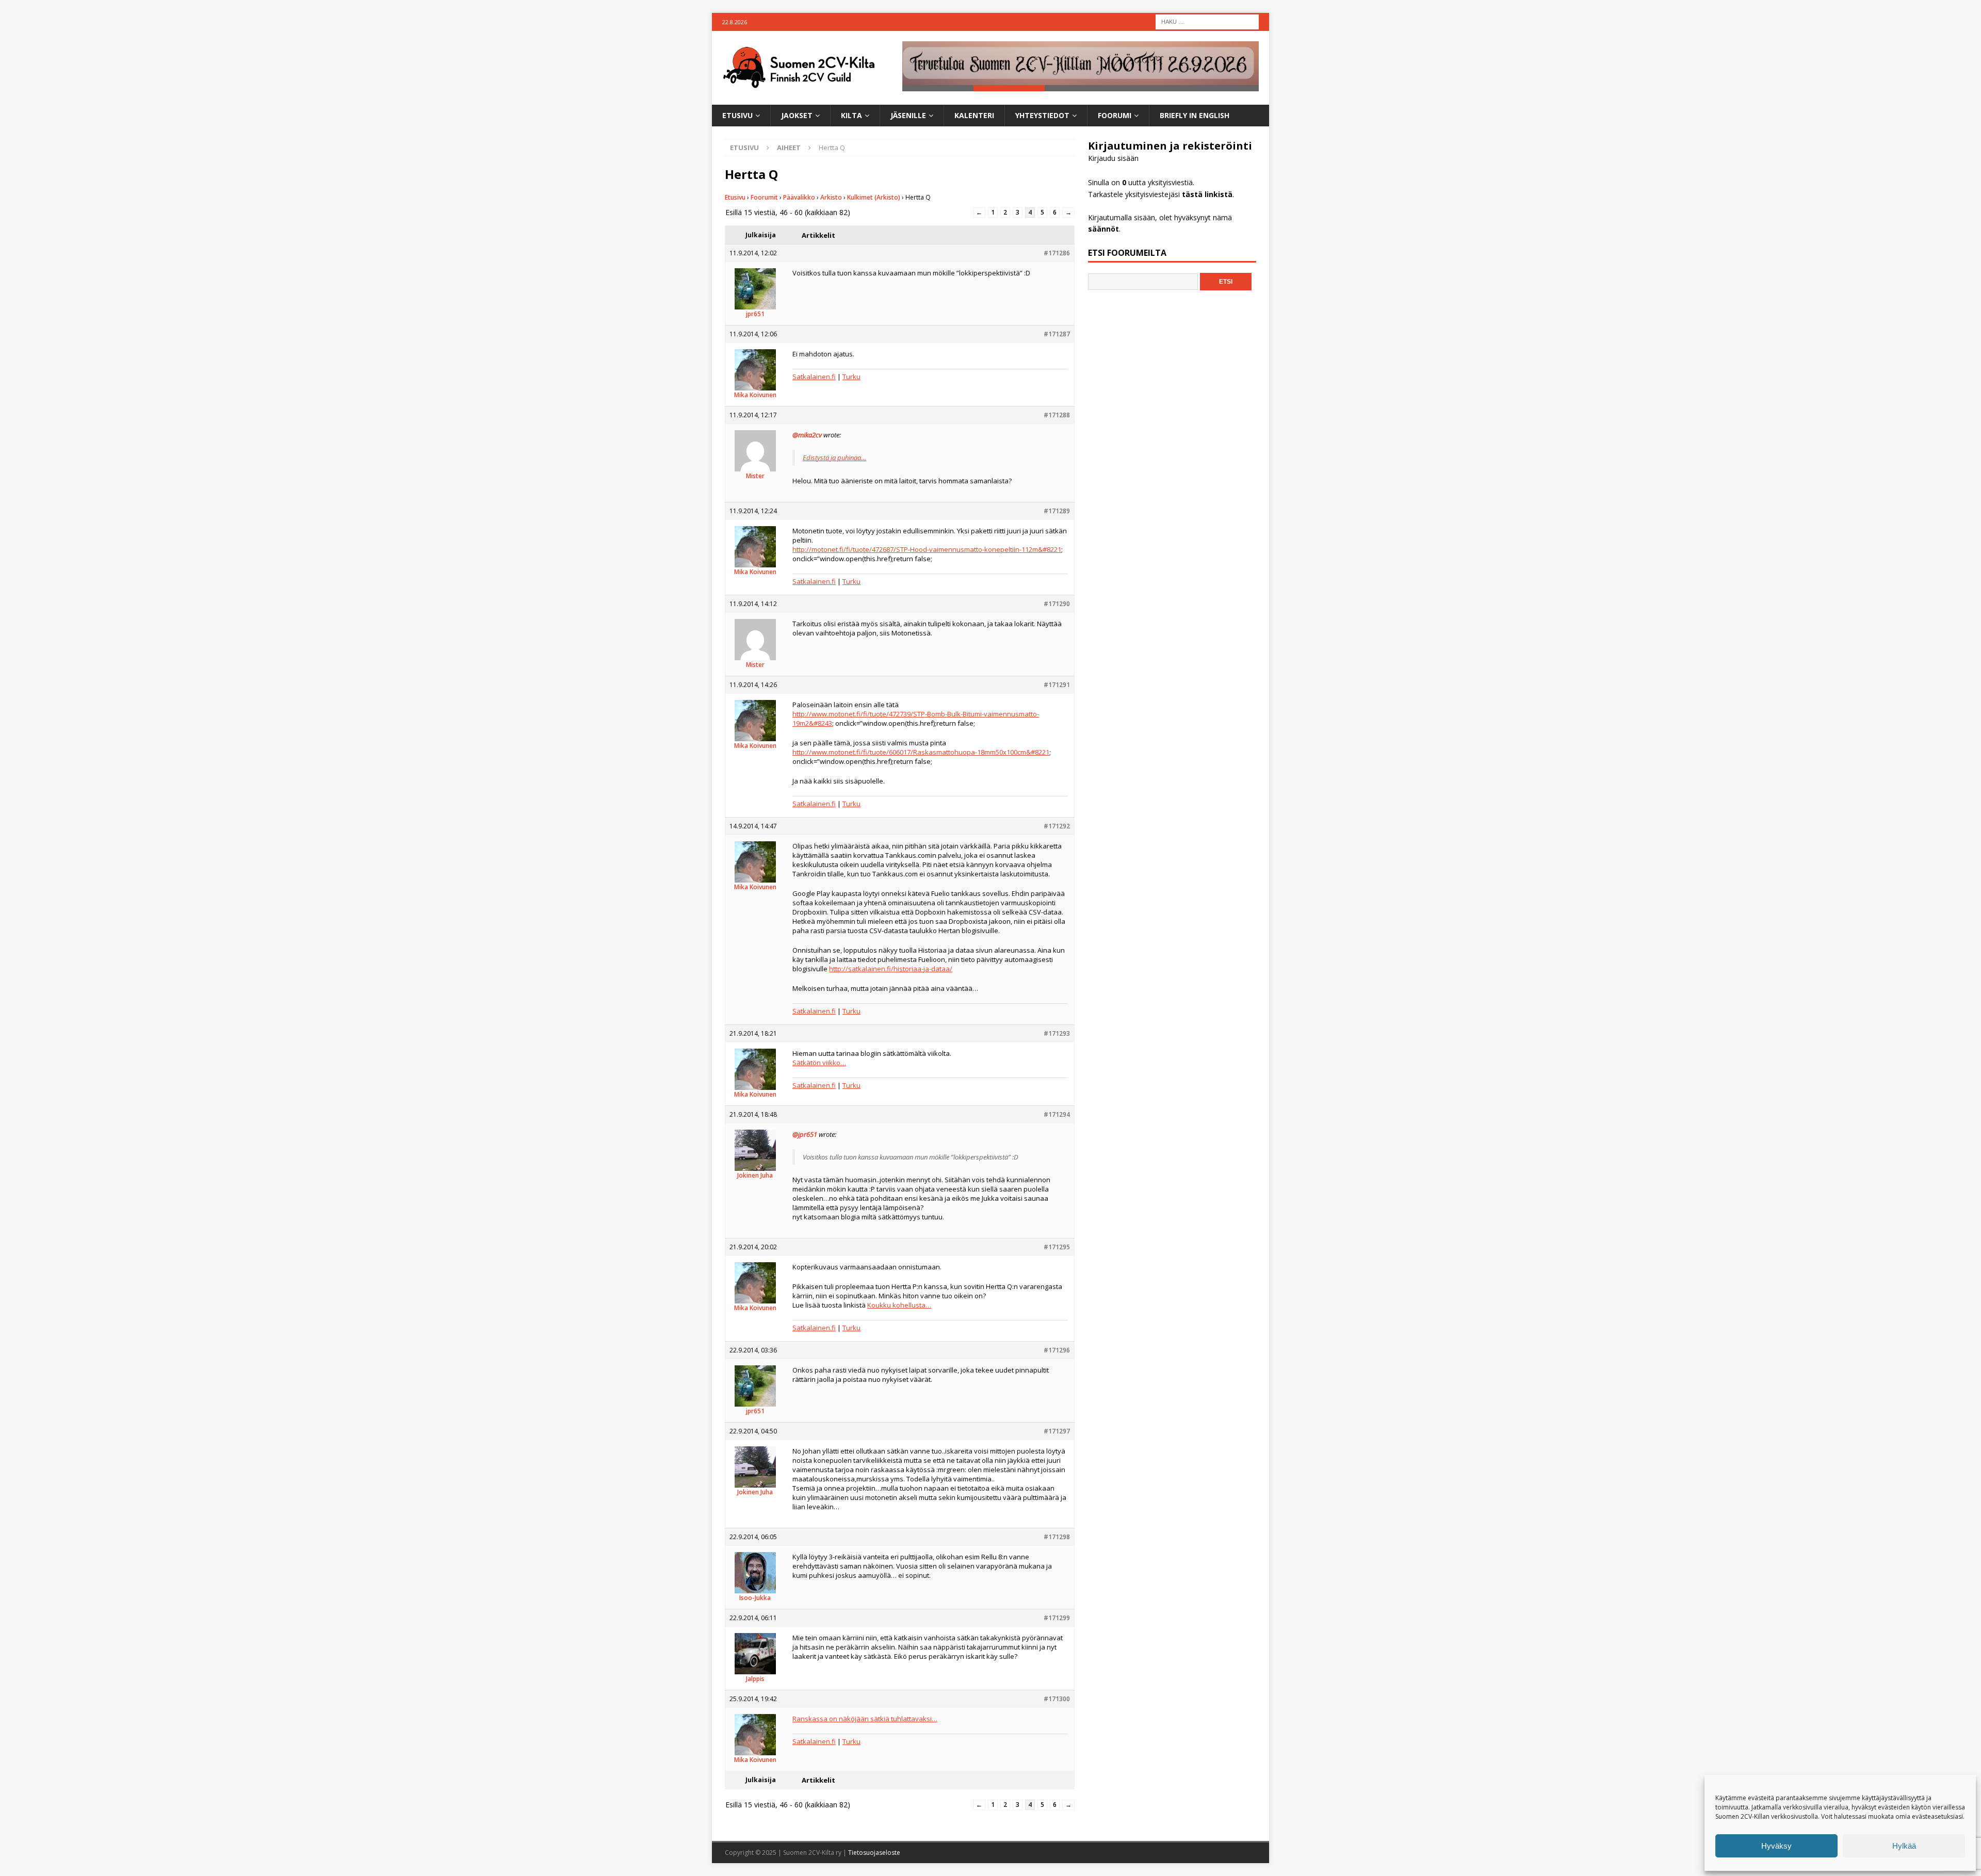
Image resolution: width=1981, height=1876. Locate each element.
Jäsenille (908, 115)
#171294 (1057, 1114)
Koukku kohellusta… (899, 1305)
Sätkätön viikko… (819, 1063)
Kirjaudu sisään (1113, 158)
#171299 (1057, 1618)
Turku (851, 377)
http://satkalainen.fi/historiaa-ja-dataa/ (891, 969)
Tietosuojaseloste (874, 1853)
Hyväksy (1776, 1846)
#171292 (1057, 826)
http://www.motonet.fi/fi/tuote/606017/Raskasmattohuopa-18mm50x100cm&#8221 (921, 752)
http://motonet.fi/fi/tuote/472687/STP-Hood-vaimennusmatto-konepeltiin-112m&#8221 (927, 549)
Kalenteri (974, 115)
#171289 (1057, 511)
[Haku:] (1207, 21)
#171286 (1057, 253)
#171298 (1057, 1537)
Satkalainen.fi (814, 377)
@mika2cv (807, 435)
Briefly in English (1195, 115)
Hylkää (1904, 1846)
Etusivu (737, 115)
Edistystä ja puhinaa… (834, 458)
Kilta (851, 115)
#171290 (1057, 604)
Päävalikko (799, 197)
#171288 (1057, 415)
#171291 (1057, 685)
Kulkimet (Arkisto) (874, 197)
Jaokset (797, 115)
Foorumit (764, 197)
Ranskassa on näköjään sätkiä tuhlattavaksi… (865, 1719)
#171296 (1057, 1350)
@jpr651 (805, 1134)
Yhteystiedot (1042, 115)
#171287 (1057, 334)
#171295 (1057, 1247)
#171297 (1057, 1431)
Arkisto (831, 197)
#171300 (1057, 1699)
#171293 (1057, 1033)
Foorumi (1115, 115)
